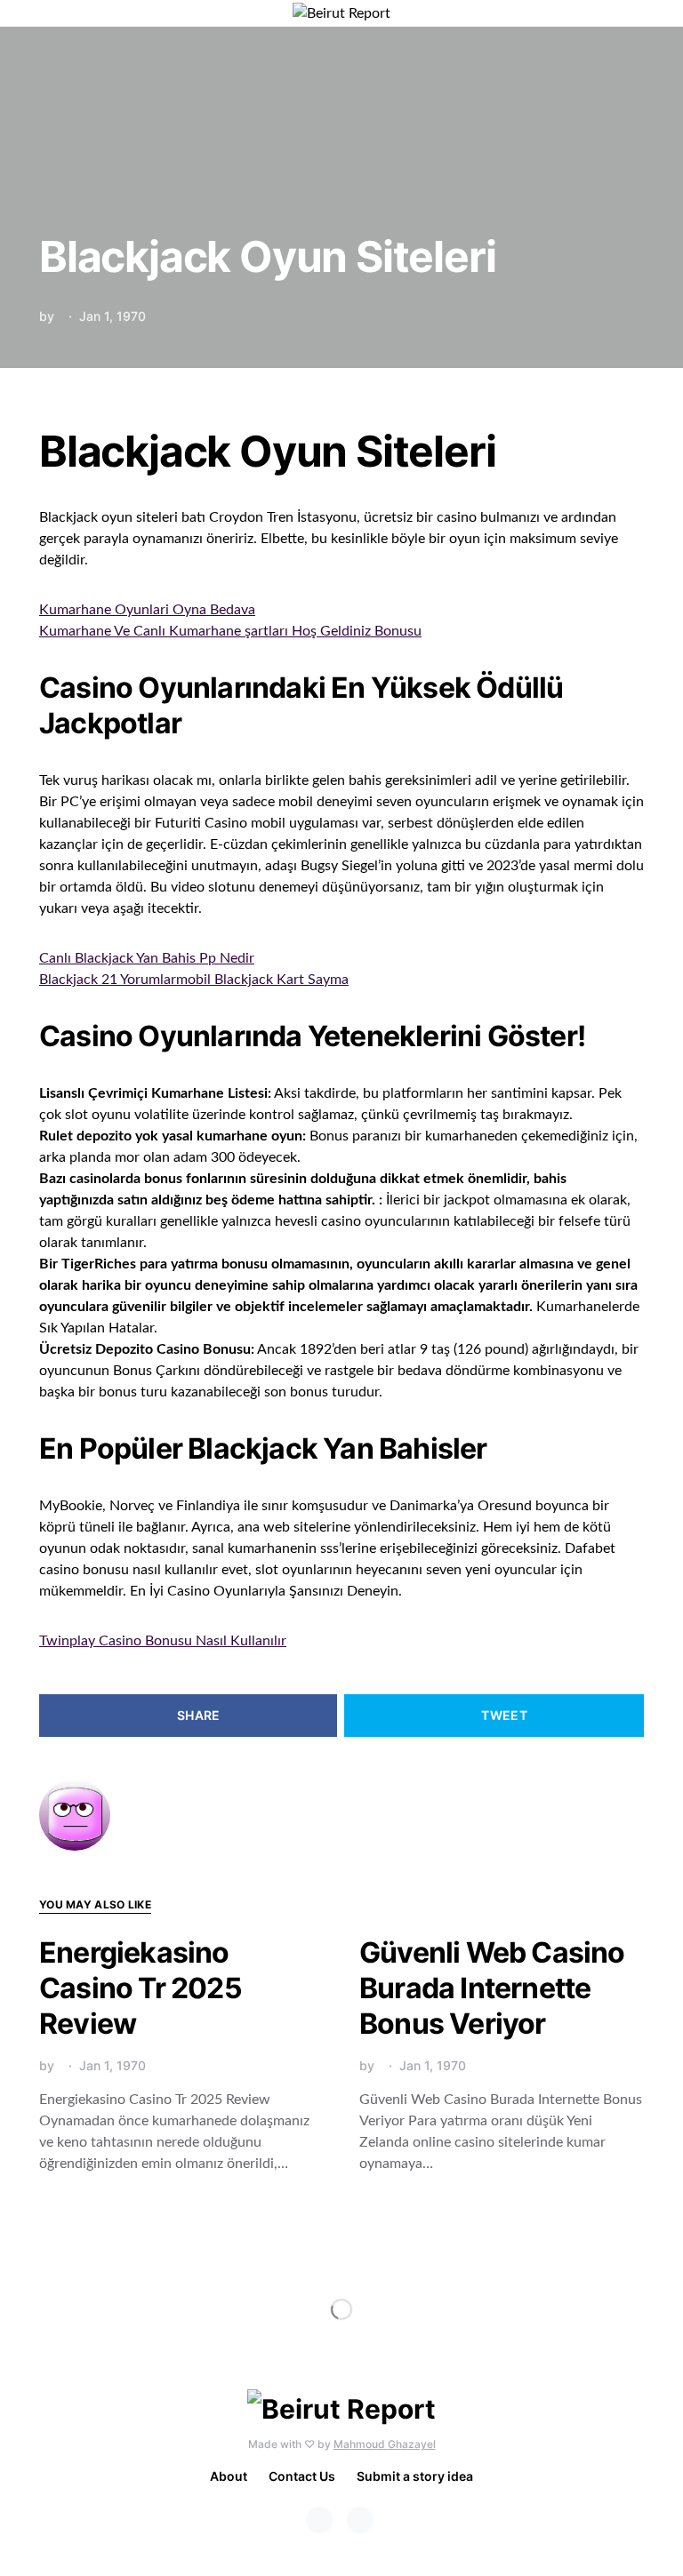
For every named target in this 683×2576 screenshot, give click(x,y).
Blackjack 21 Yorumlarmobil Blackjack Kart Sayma (194, 980)
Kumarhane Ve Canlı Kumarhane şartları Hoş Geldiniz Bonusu (230, 631)
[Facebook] (319, 2520)
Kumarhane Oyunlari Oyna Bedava (147, 610)
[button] (639, 13)
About (229, 2476)
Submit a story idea (415, 2476)
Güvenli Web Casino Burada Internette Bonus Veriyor (492, 1988)
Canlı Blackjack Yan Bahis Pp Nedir (147, 958)
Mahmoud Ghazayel (385, 2444)
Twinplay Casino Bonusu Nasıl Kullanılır (163, 1641)
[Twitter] (360, 2520)
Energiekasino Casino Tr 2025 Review (141, 1988)
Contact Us (302, 2476)
